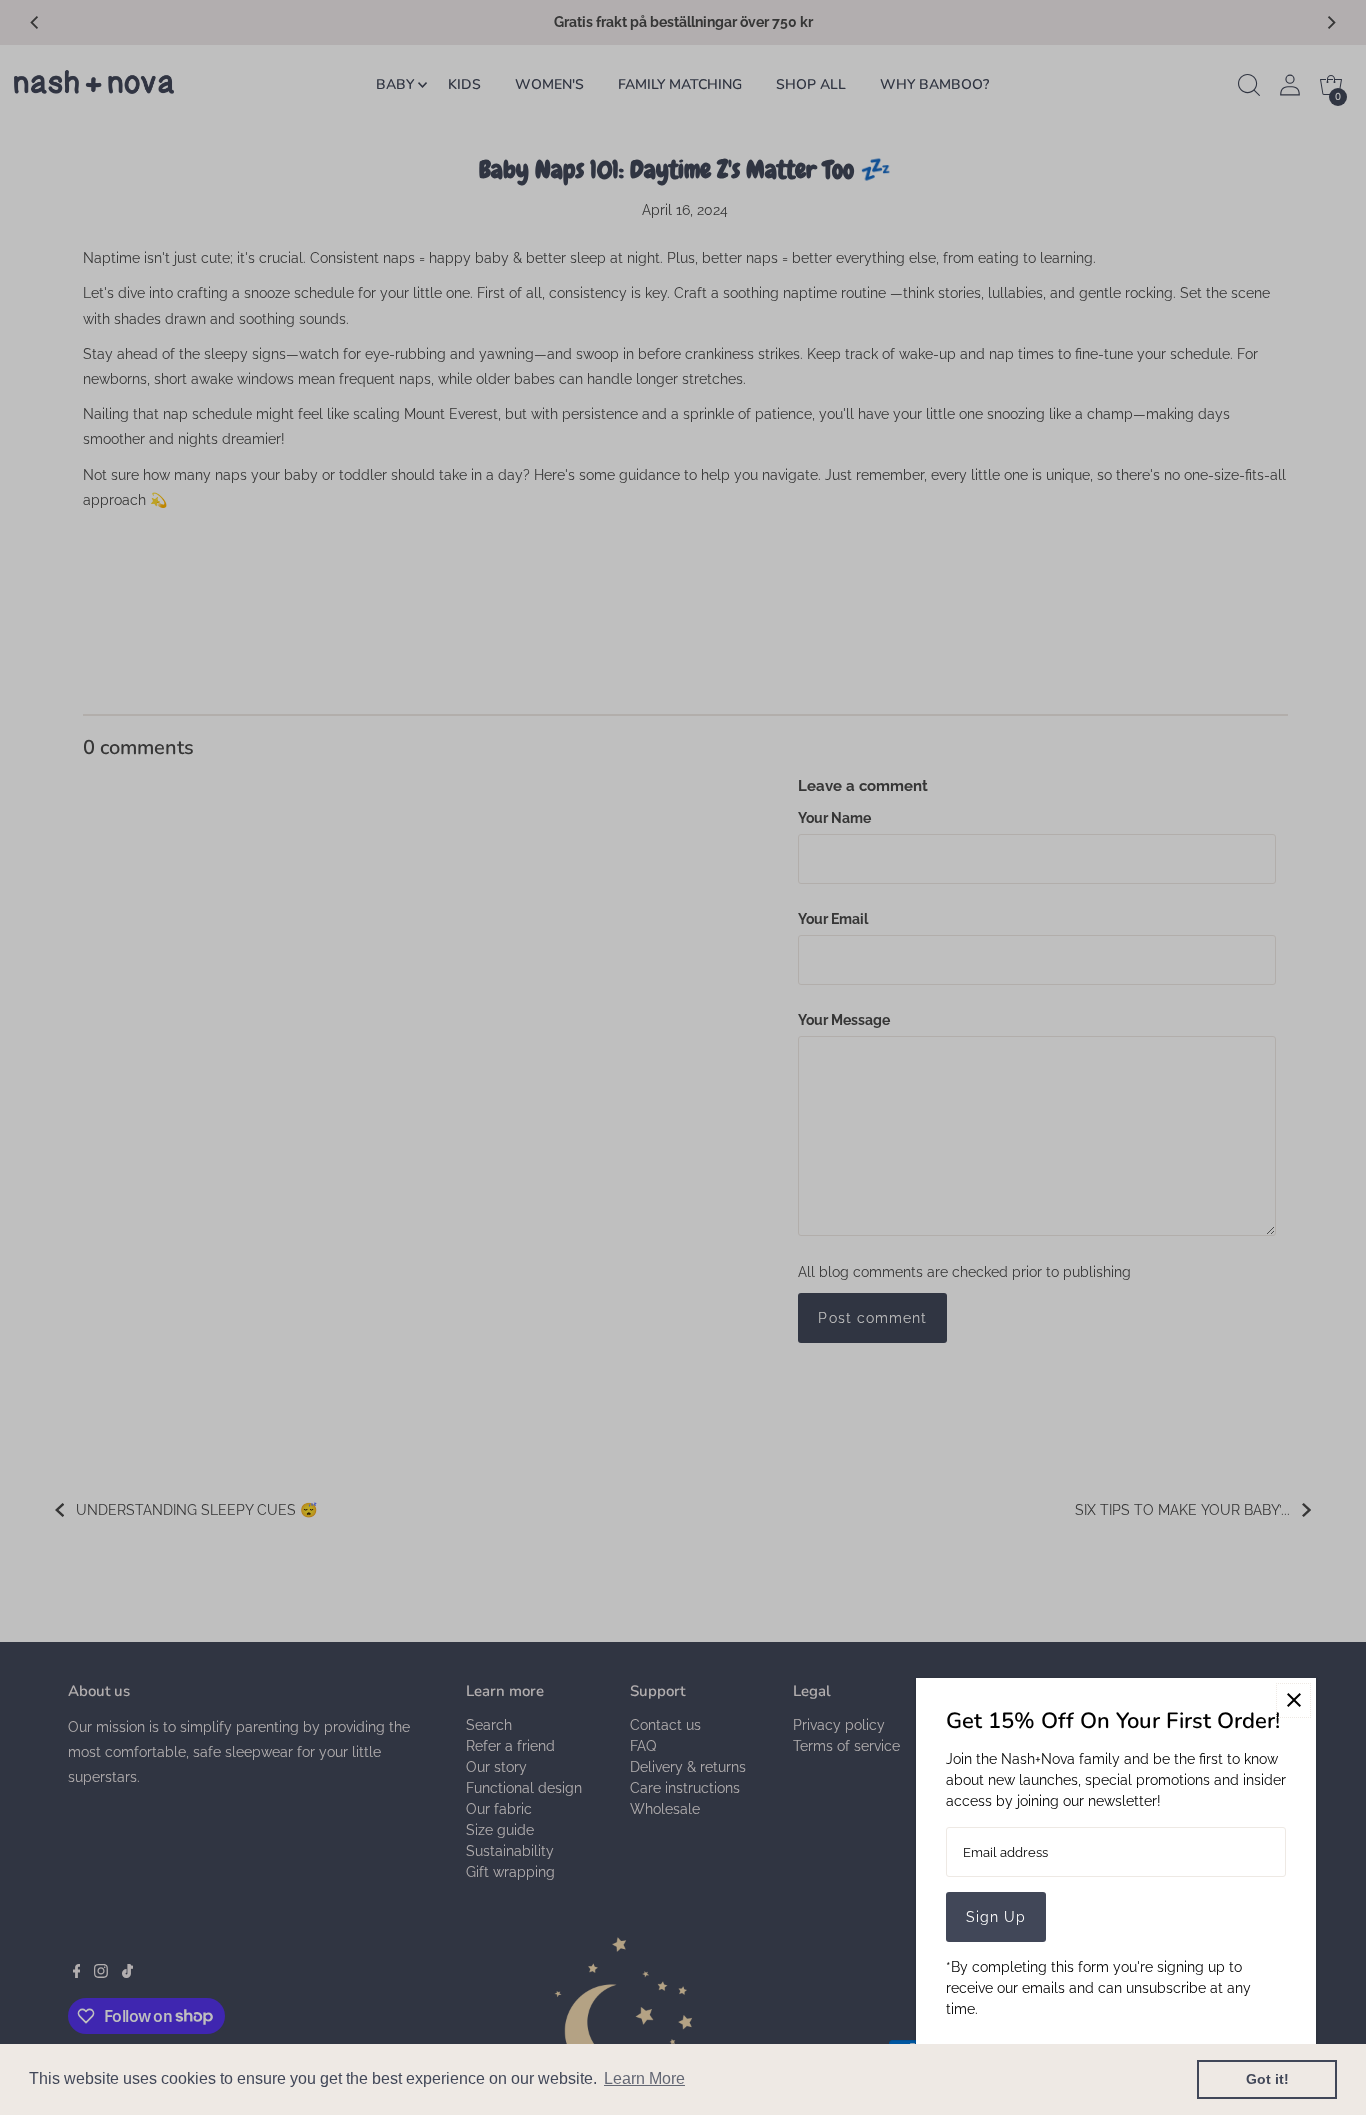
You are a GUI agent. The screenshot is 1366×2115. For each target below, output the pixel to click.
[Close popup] (1293, 1700)
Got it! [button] (1267, 2079)
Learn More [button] (644, 2078)
